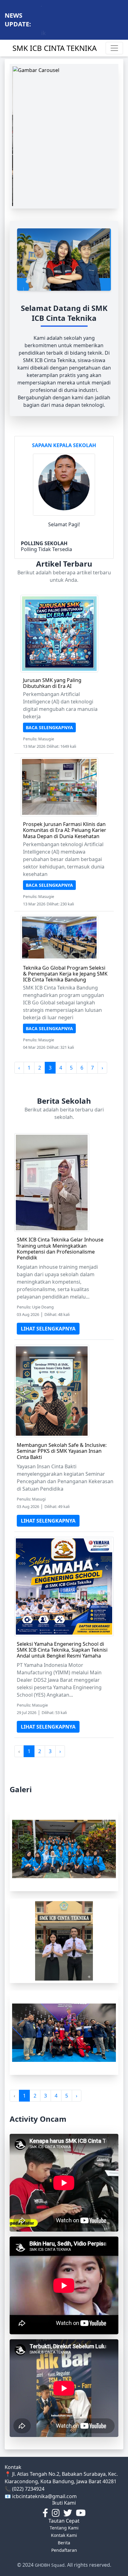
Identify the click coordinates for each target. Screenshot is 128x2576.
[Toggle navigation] (114, 48)
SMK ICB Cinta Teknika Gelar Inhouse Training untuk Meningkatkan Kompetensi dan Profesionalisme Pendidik (60, 1249)
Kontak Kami (64, 2535)
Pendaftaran (64, 2550)
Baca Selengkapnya (49, 727)
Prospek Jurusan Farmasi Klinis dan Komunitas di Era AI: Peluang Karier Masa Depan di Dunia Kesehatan (65, 830)
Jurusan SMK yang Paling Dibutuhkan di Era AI (52, 683)
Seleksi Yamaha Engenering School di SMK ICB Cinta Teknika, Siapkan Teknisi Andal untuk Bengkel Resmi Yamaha (62, 1650)
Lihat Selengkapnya (48, 1329)
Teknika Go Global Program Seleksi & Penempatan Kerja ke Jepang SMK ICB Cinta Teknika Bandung (65, 974)
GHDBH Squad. (50, 2565)
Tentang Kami (64, 2528)
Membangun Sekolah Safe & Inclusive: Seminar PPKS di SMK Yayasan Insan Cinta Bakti (62, 1451)
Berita (64, 2543)
